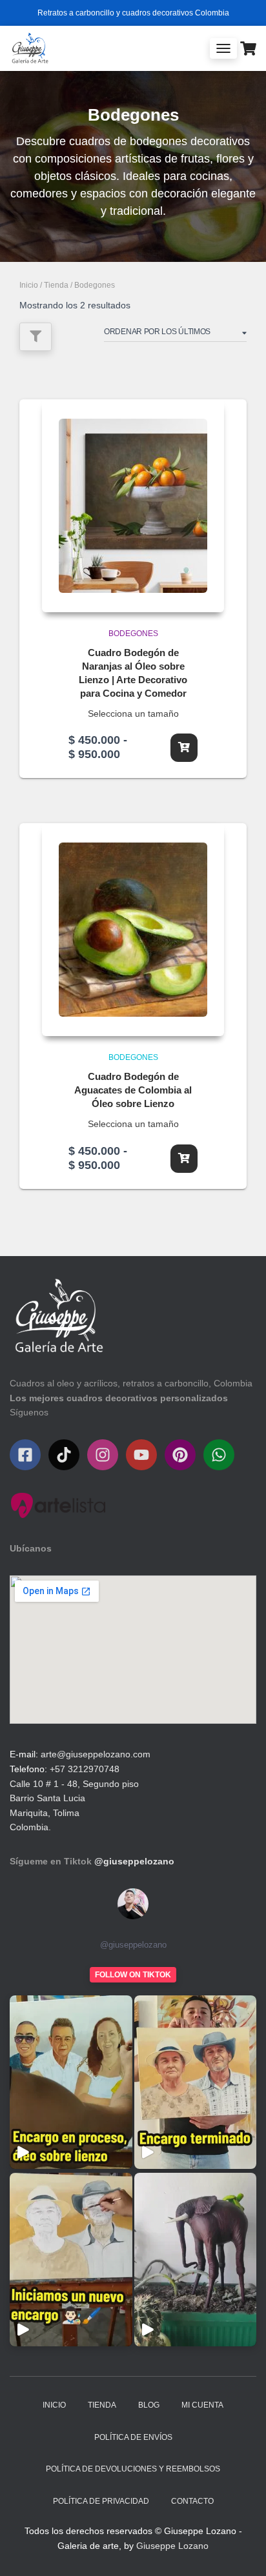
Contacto (192, 2501)
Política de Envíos (133, 2437)
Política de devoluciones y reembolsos (133, 2469)
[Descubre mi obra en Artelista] (58, 1505)
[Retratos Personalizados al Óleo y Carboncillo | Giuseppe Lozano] (35, 48)
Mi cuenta (202, 2405)
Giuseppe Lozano (172, 2546)
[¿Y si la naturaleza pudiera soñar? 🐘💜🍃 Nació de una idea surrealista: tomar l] (196, 2260)
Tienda (56, 285)
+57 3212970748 (85, 1769)
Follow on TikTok (133, 1975)
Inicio (29, 285)
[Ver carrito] (248, 48)
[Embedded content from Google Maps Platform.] (133, 1650)
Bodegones (133, 634)
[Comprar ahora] (184, 748)
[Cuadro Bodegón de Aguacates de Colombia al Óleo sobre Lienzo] (133, 930)
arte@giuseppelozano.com (96, 1754)
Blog (149, 2405)
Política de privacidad (101, 2501)
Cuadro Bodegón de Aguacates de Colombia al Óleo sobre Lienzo (133, 1090)
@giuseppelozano (134, 1861)
